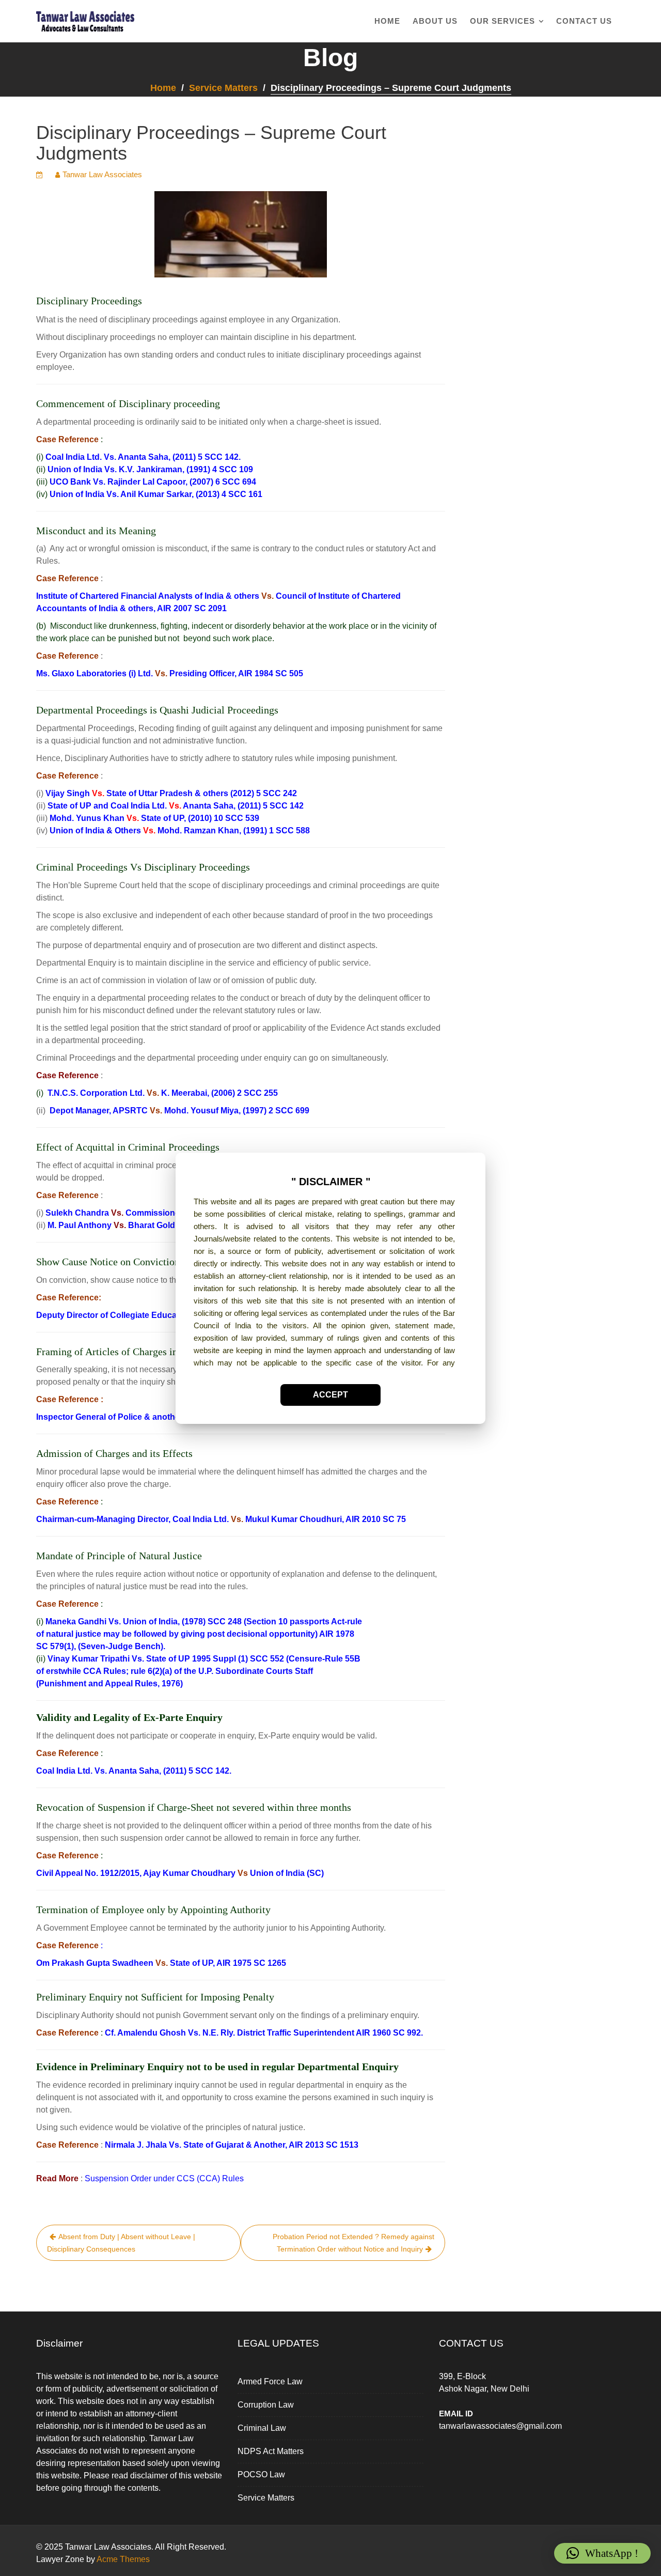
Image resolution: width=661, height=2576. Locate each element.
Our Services (502, 21)
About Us (435, 21)
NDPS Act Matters (271, 2451)
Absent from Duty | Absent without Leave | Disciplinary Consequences (121, 2243)
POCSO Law (261, 2474)
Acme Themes (123, 2559)
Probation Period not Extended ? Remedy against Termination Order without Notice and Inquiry (353, 2243)
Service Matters (266, 2498)
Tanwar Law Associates (102, 174)
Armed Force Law (270, 2381)
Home (387, 21)
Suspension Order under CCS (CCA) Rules (164, 2178)
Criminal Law (262, 2428)
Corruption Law (266, 2405)
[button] (602, 2553)
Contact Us (584, 21)
